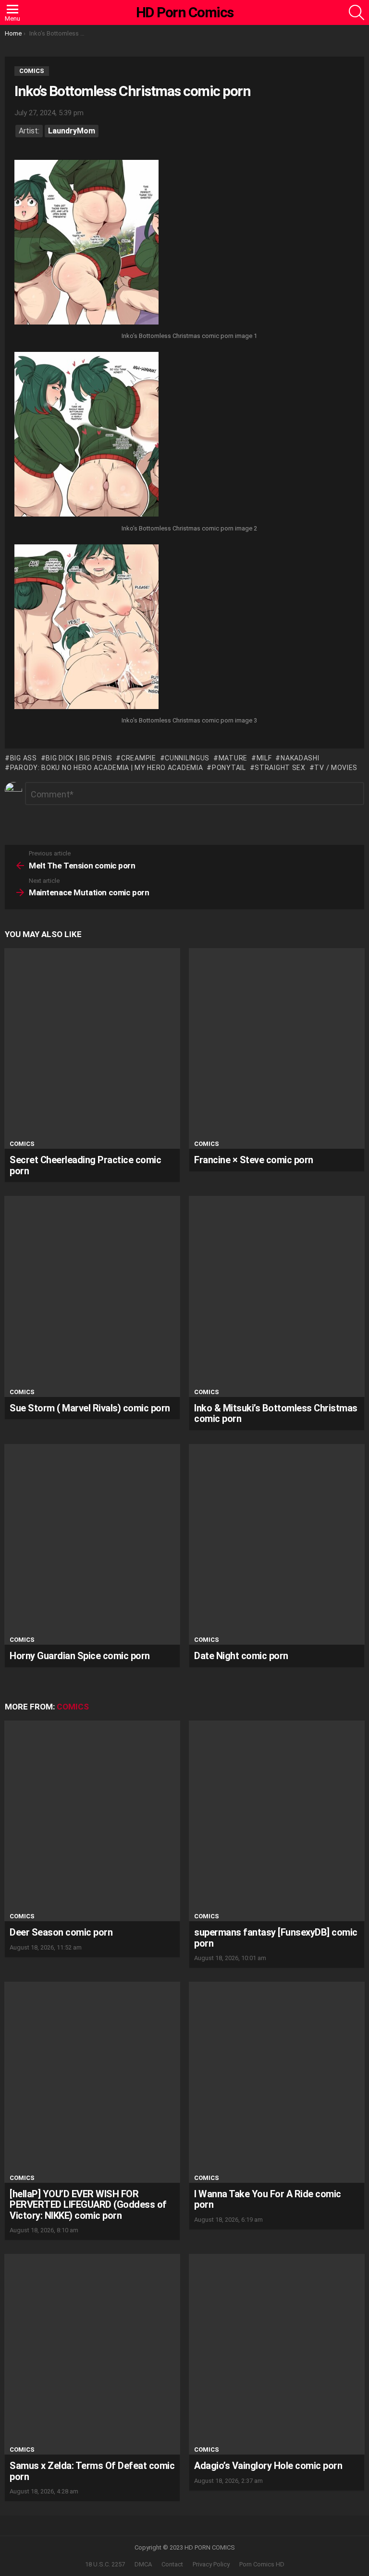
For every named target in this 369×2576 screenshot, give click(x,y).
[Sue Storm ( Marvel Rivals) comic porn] (92, 1296)
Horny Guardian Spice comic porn (80, 1656)
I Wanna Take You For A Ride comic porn (268, 2199)
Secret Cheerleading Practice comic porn (85, 1165)
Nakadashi (300, 758)
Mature (233, 758)
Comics (22, 1144)
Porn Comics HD (262, 2564)
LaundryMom (72, 131)
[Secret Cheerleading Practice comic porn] (92, 1048)
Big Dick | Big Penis (79, 758)
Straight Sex (280, 768)
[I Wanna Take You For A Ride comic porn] (277, 2082)
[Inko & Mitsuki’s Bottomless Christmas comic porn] (277, 1296)
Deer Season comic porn (61, 1932)
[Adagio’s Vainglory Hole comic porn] (277, 2354)
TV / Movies (336, 768)
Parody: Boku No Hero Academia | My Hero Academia (106, 768)
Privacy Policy (211, 2564)
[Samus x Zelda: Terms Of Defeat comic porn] (92, 2354)
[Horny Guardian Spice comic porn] (92, 1544)
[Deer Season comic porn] (92, 1821)
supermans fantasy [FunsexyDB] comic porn (276, 1938)
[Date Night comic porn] (277, 1544)
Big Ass (24, 758)
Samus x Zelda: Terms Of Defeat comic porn (92, 2471)
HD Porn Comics (185, 12)
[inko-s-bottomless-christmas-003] (86, 628)
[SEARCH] (357, 12)
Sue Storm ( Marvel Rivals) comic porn (90, 1408)
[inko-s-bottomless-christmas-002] (86, 435)
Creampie (138, 758)
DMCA (143, 2564)
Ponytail (229, 768)
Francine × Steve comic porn (254, 1160)
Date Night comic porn (241, 1656)
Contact (172, 2564)
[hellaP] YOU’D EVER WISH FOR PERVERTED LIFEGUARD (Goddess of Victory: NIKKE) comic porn (88, 2205)
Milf (264, 758)
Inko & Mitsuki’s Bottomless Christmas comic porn (276, 1414)
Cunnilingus (187, 758)
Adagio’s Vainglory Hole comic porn (268, 2466)
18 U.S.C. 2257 (105, 2564)
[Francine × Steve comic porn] (277, 1048)
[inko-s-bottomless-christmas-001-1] (86, 243)
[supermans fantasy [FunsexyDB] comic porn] (277, 1821)
